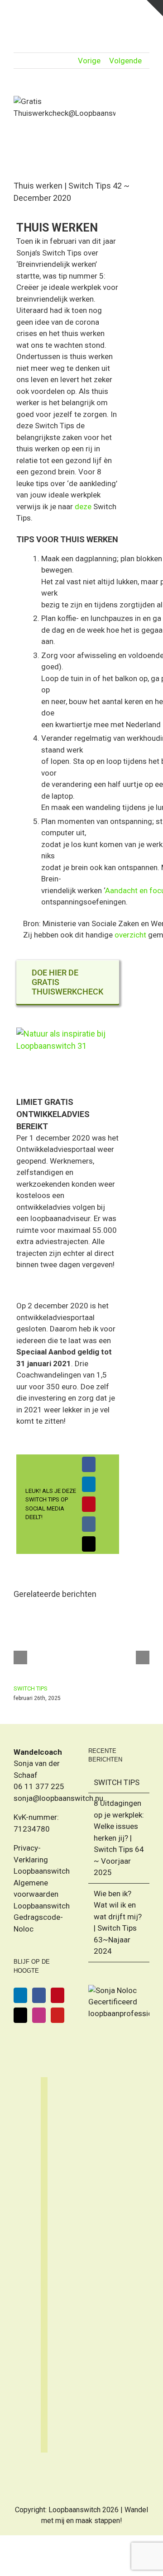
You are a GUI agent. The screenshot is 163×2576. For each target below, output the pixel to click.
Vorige (89, 61)
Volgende (125, 61)
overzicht (130, 935)
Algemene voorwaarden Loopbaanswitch (42, 1894)
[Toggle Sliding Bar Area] (155, 8)
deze (83, 507)
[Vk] (89, 1524)
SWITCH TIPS (31, 1688)
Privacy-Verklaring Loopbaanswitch (42, 1859)
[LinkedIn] (89, 1484)
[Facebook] (89, 1464)
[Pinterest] (89, 1504)
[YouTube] (58, 2015)
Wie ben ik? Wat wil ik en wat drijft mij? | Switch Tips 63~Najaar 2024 (118, 1923)
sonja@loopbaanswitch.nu (58, 1798)
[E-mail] (89, 1544)
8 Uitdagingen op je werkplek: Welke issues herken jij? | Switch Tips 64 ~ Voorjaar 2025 (119, 1838)
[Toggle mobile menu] (146, 14)
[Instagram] (39, 2015)
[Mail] (20, 2015)
